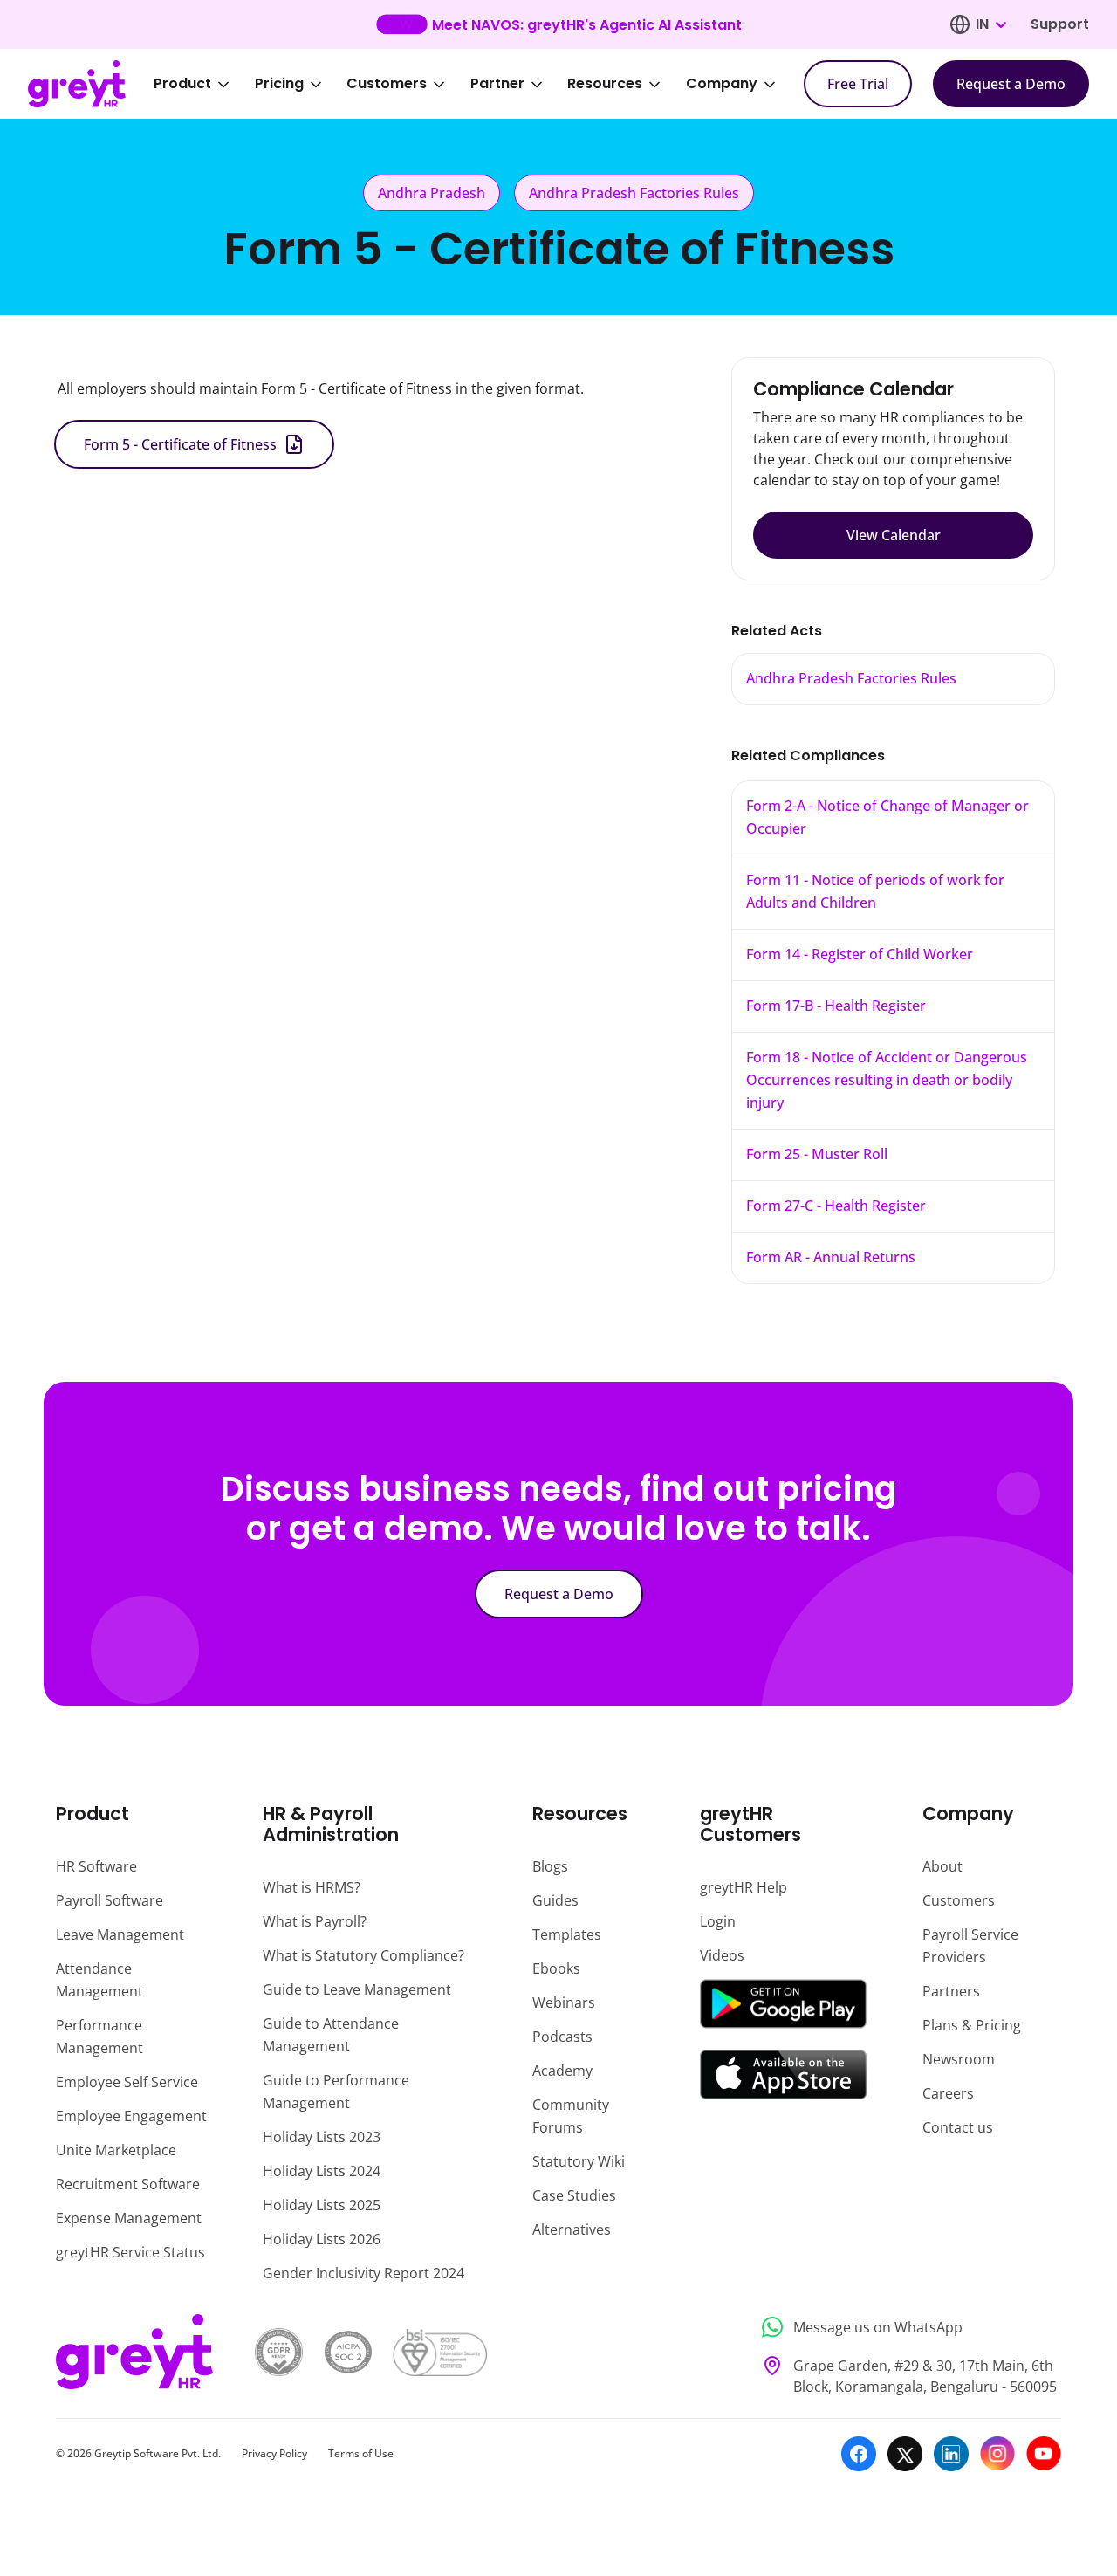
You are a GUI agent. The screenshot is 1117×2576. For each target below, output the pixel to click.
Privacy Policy (274, 2453)
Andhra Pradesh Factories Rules (851, 678)
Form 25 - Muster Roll (817, 1154)
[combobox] (990, 24)
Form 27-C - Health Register (836, 1206)
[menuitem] (203, 84)
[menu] (476, 84)
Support (1060, 24)
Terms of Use (361, 2453)
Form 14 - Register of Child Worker (860, 954)
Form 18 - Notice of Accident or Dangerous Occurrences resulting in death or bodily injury (887, 1080)
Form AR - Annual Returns (831, 1257)
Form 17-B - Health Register (836, 1006)
